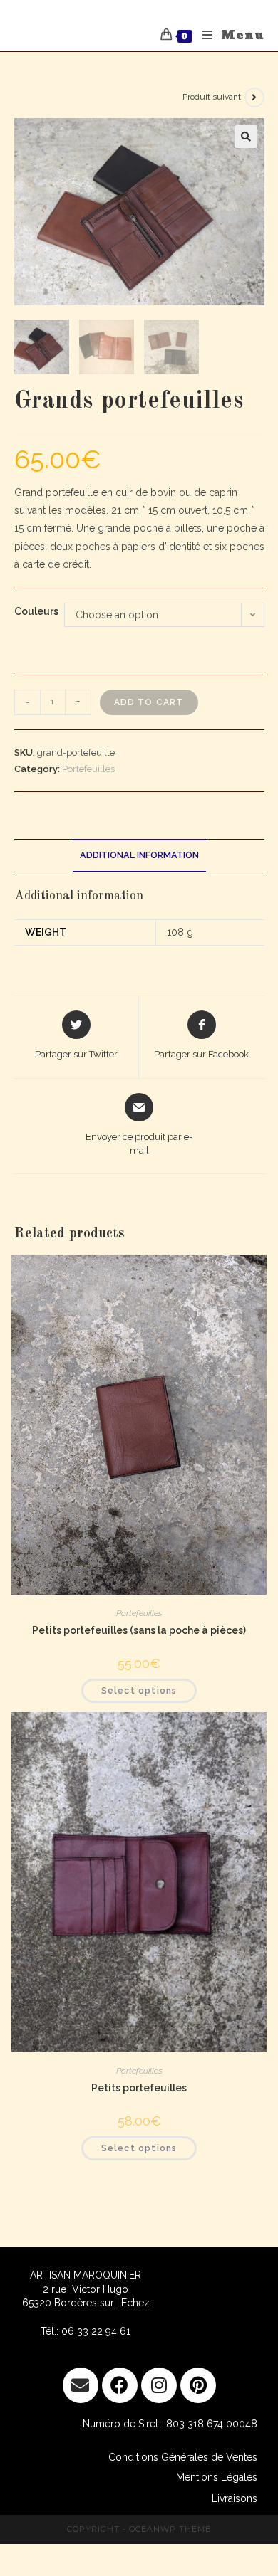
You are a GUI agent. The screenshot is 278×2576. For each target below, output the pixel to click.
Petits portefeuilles (139, 2088)
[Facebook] (120, 2385)
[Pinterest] (198, 2385)
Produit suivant (212, 97)
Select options (139, 1691)
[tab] (139, 856)
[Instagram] (159, 2385)
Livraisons (235, 2498)
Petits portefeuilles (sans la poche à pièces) (139, 1630)
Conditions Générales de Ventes (183, 2457)
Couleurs (36, 611)
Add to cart (149, 702)
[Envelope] (81, 2385)
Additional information (139, 855)
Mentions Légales (217, 2477)
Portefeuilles (88, 769)
